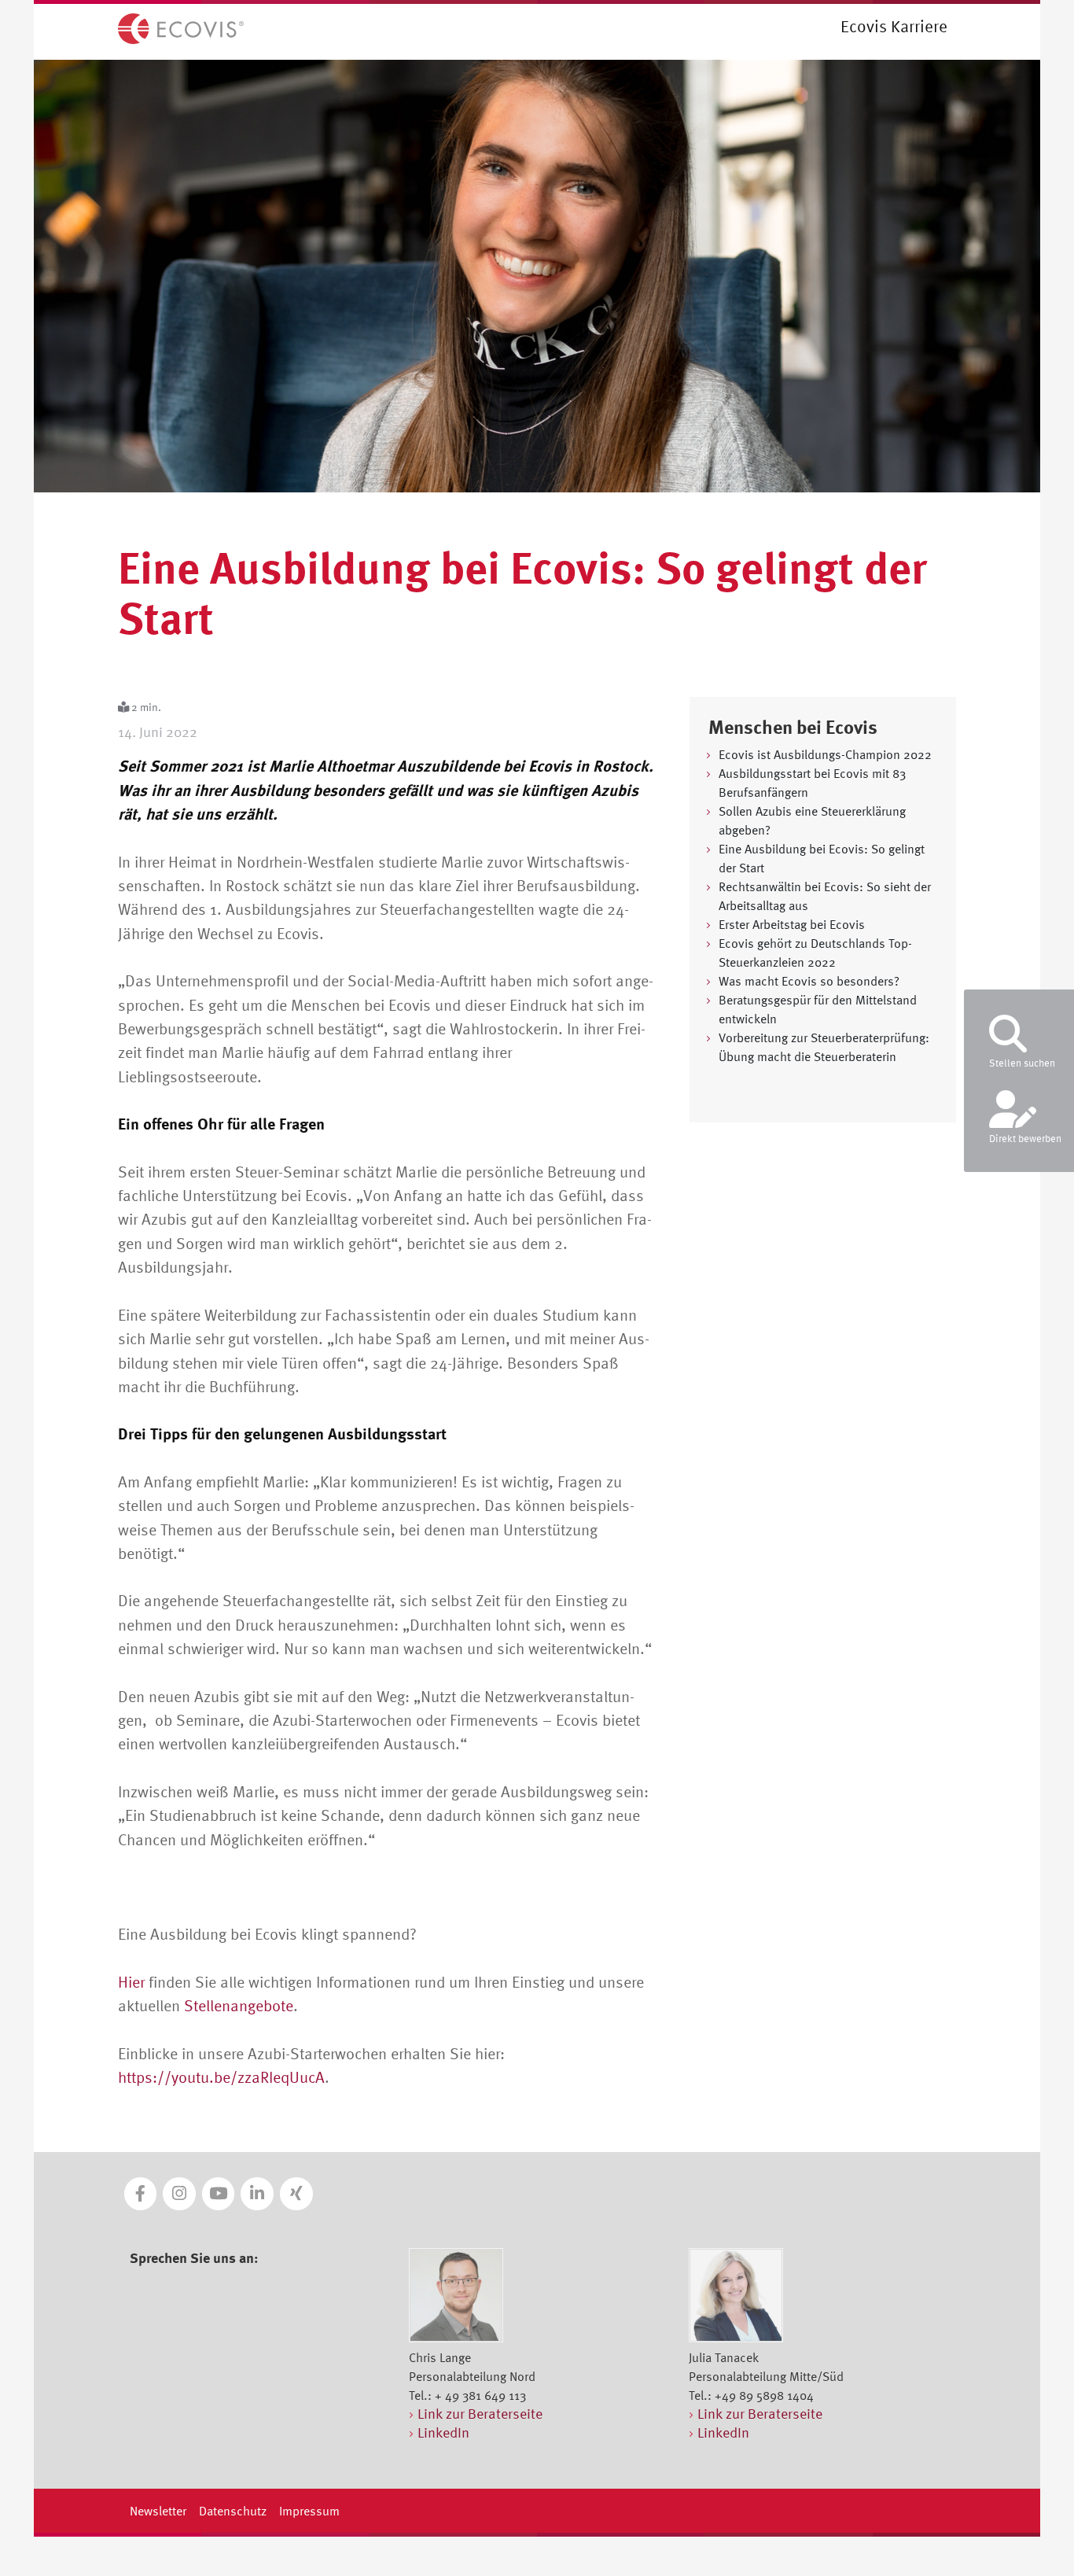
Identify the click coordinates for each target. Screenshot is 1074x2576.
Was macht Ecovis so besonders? (809, 981)
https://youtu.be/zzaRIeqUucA (221, 2077)
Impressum (309, 2511)
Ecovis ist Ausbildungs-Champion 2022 (825, 754)
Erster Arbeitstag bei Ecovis (792, 924)
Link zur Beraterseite (480, 2414)
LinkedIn (443, 2432)
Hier (131, 1982)
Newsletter (158, 2511)
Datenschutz (233, 2511)
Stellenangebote (239, 2005)
